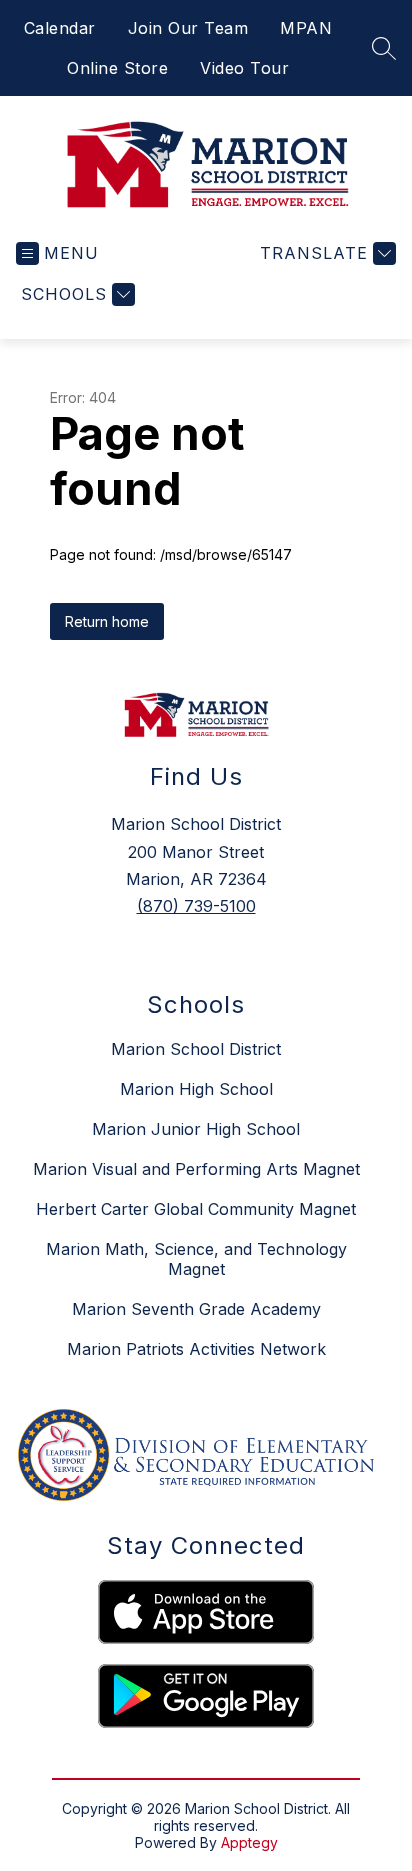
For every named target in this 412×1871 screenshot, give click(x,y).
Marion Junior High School (196, 1129)
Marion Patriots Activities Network (196, 1349)
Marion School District (196, 1049)
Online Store (117, 68)
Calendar (60, 28)
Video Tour (244, 68)
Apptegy (249, 1842)
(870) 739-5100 (196, 906)
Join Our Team (188, 28)
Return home (107, 621)
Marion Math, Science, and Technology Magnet (196, 1259)
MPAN (306, 28)
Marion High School (196, 1089)
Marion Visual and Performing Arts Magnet (196, 1169)
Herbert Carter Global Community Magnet (196, 1209)
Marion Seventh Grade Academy (196, 1309)
